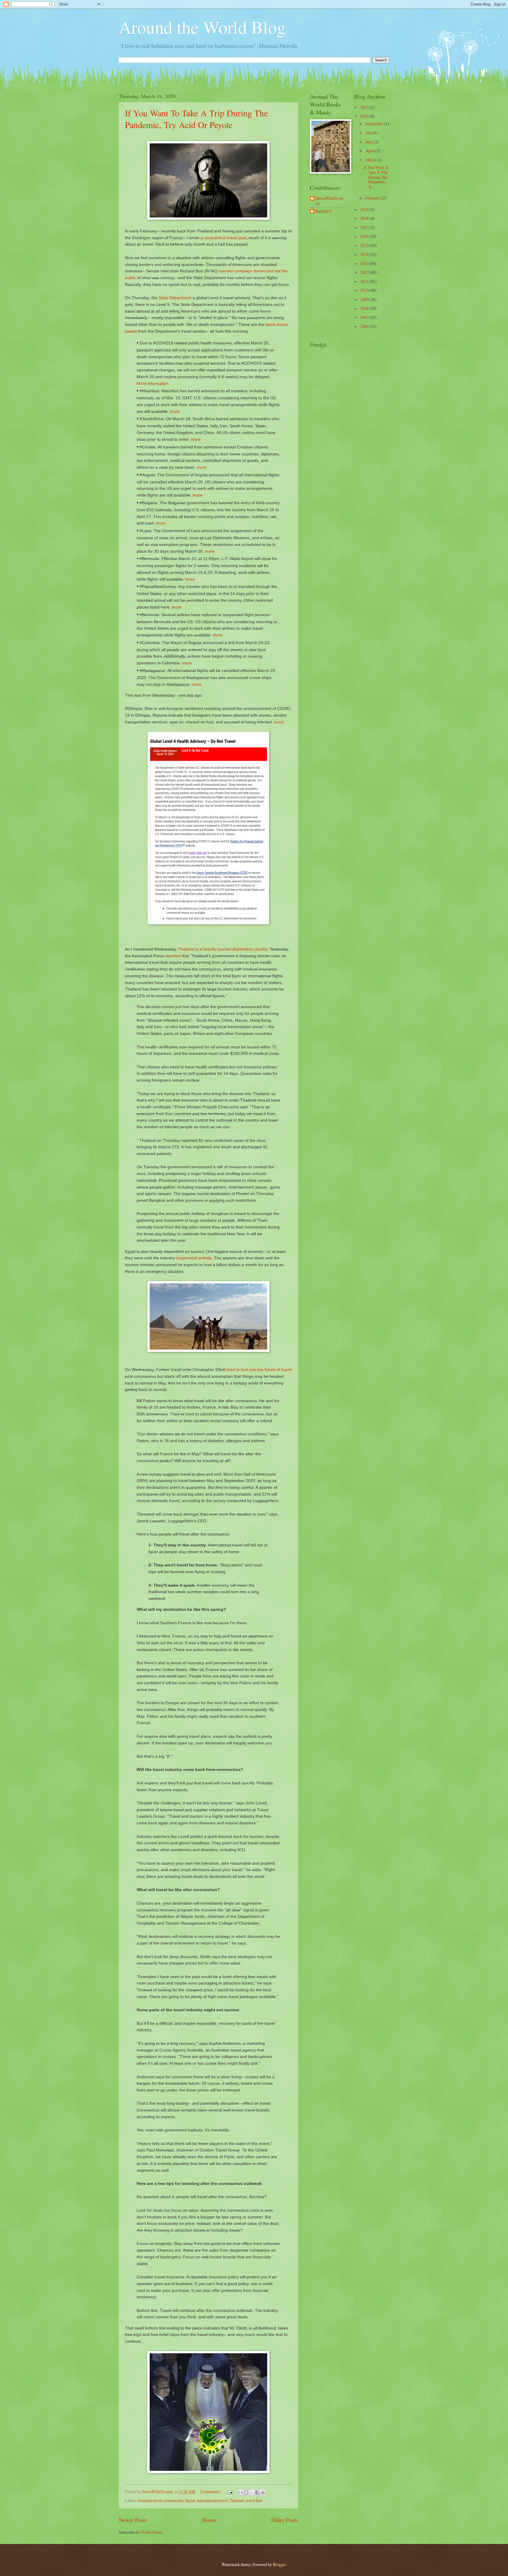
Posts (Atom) (152, 2532)
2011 (365, 281)
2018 (365, 218)
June (370, 142)
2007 (365, 317)
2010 (365, 290)
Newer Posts (133, 2520)
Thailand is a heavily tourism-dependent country (223, 949)
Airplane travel (150, 2500)
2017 (365, 227)
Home (209, 2520)
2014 (365, 254)
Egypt (190, 2500)
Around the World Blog (202, 27)
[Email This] (240, 2493)
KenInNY (324, 211)
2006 (365, 326)
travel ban (254, 2500)
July (369, 133)
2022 (365, 107)
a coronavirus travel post (223, 238)
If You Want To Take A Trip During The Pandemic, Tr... (376, 177)
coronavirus (174, 2500)
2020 (365, 116)
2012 (365, 272)
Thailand (237, 2500)
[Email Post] (230, 2492)
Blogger (279, 2564)
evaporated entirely (194, 1258)
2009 (365, 299)
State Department (175, 298)
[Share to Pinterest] (263, 2493)
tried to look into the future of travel (259, 1370)
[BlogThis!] (246, 2493)
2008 (365, 308)
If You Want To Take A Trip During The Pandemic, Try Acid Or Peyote (196, 119)
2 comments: (211, 2492)
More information (153, 383)
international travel (212, 2500)
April (370, 151)
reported (173, 956)
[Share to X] (252, 2493)
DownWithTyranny (330, 201)
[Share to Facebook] (257, 2493)
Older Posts (285, 2520)
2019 (365, 209)
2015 (365, 245)
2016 (365, 236)
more (175, 411)
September (375, 124)
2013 (365, 263)
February (373, 198)
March (371, 160)
